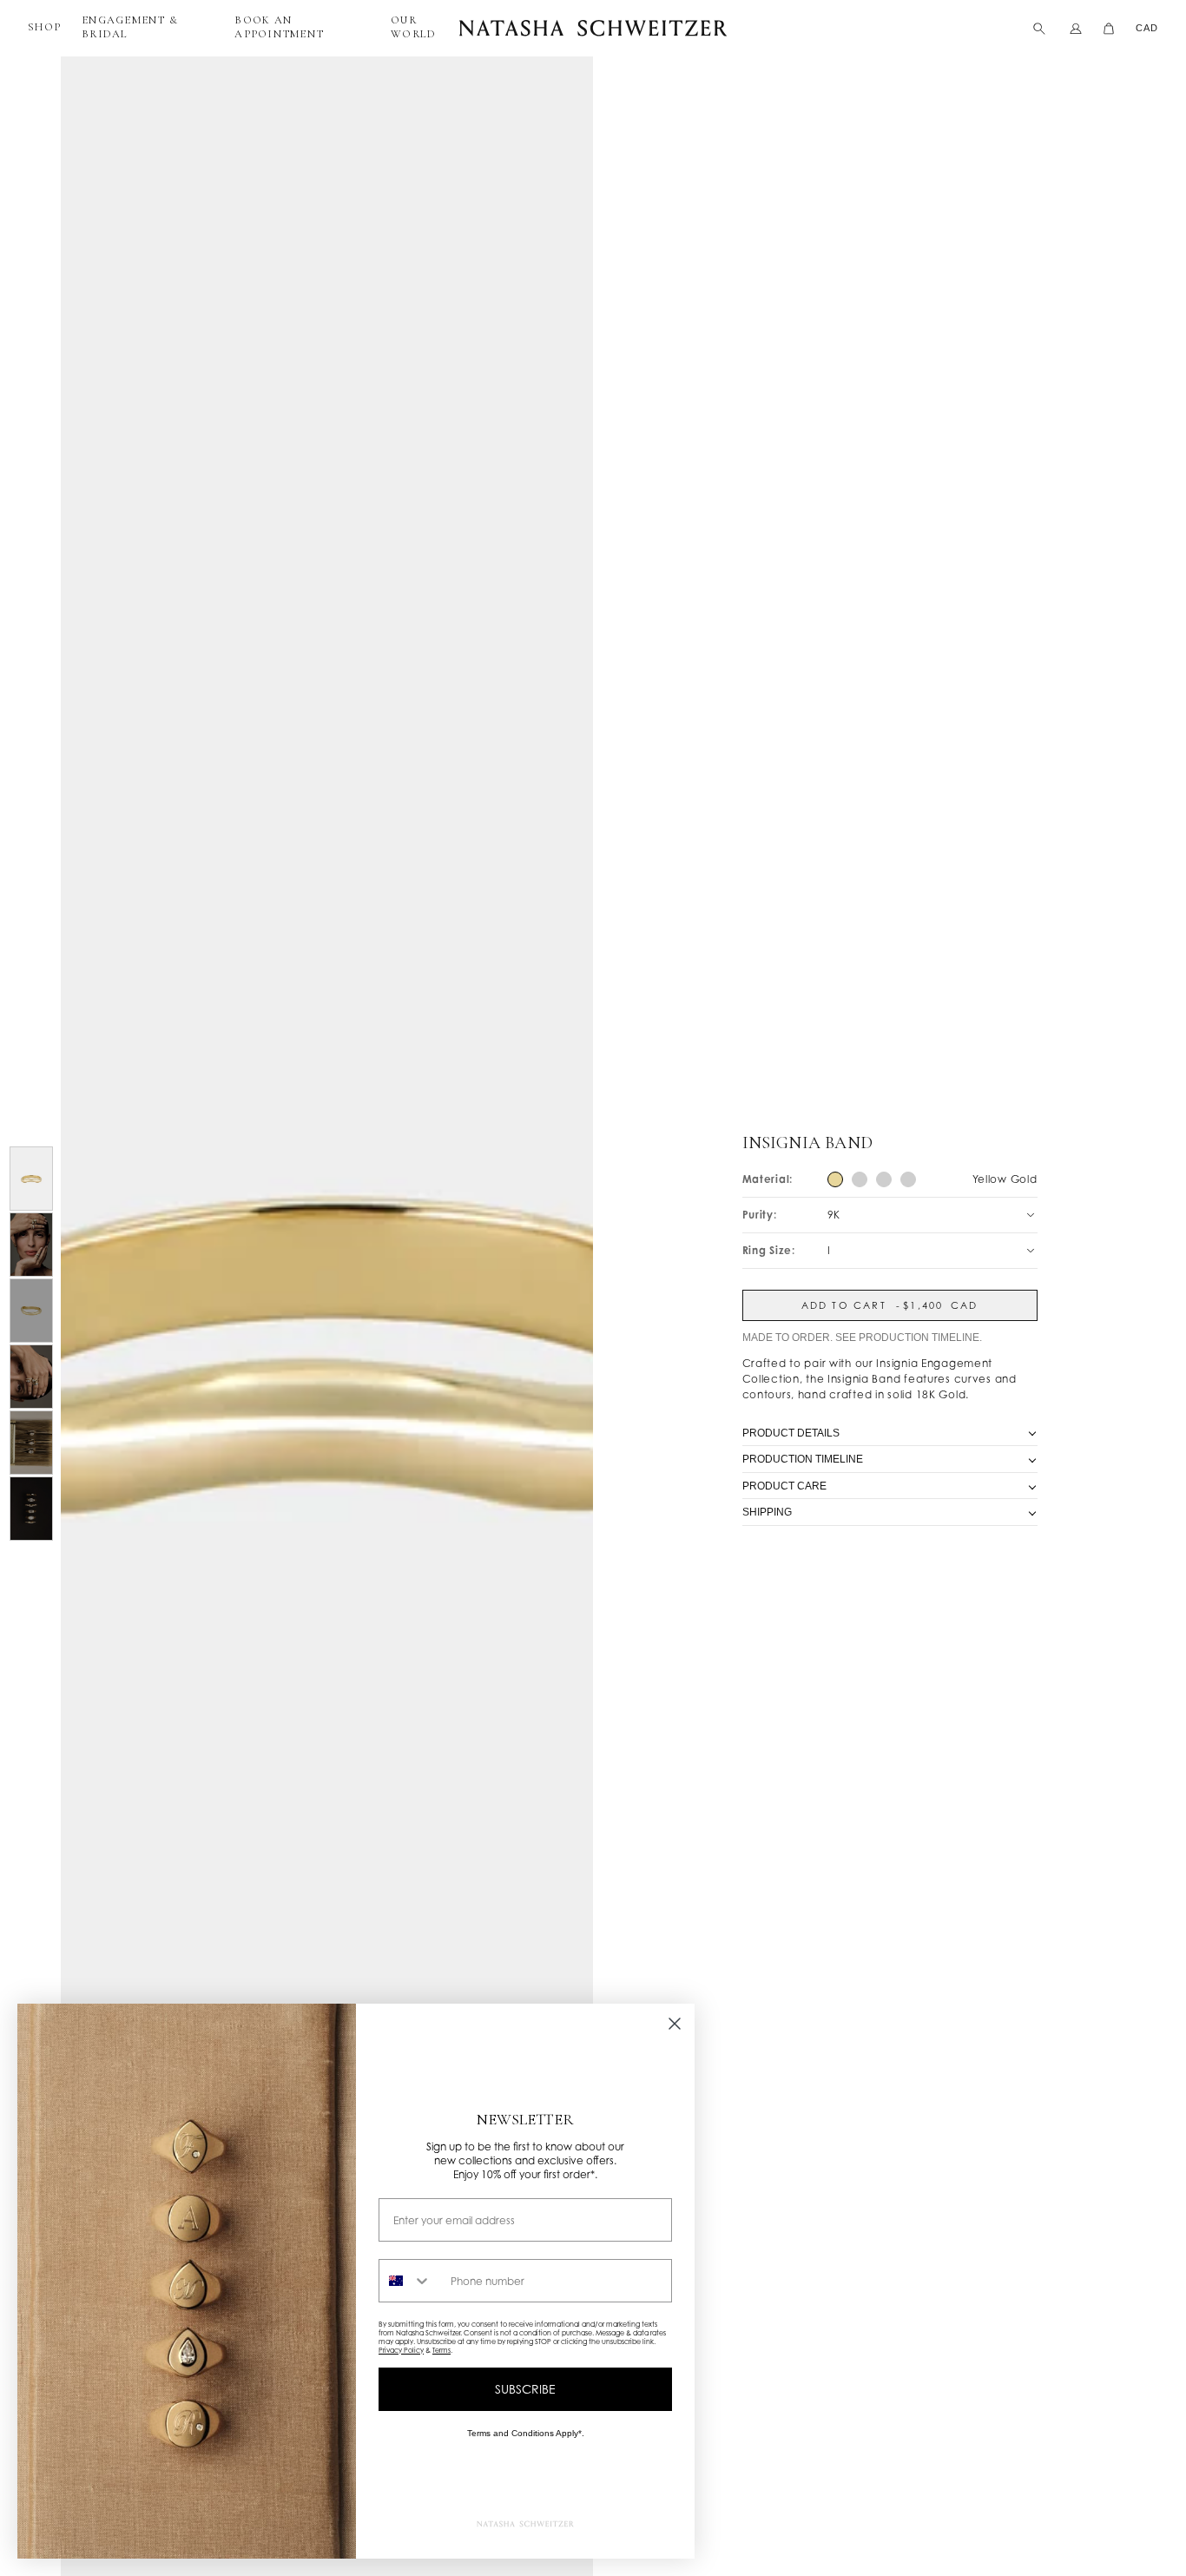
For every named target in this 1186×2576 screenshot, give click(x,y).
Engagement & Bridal (130, 27)
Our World (413, 27)
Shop (44, 27)
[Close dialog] (675, 2024)
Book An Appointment (279, 27)
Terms (441, 2350)
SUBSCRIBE (525, 2389)
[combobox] (411, 2281)
